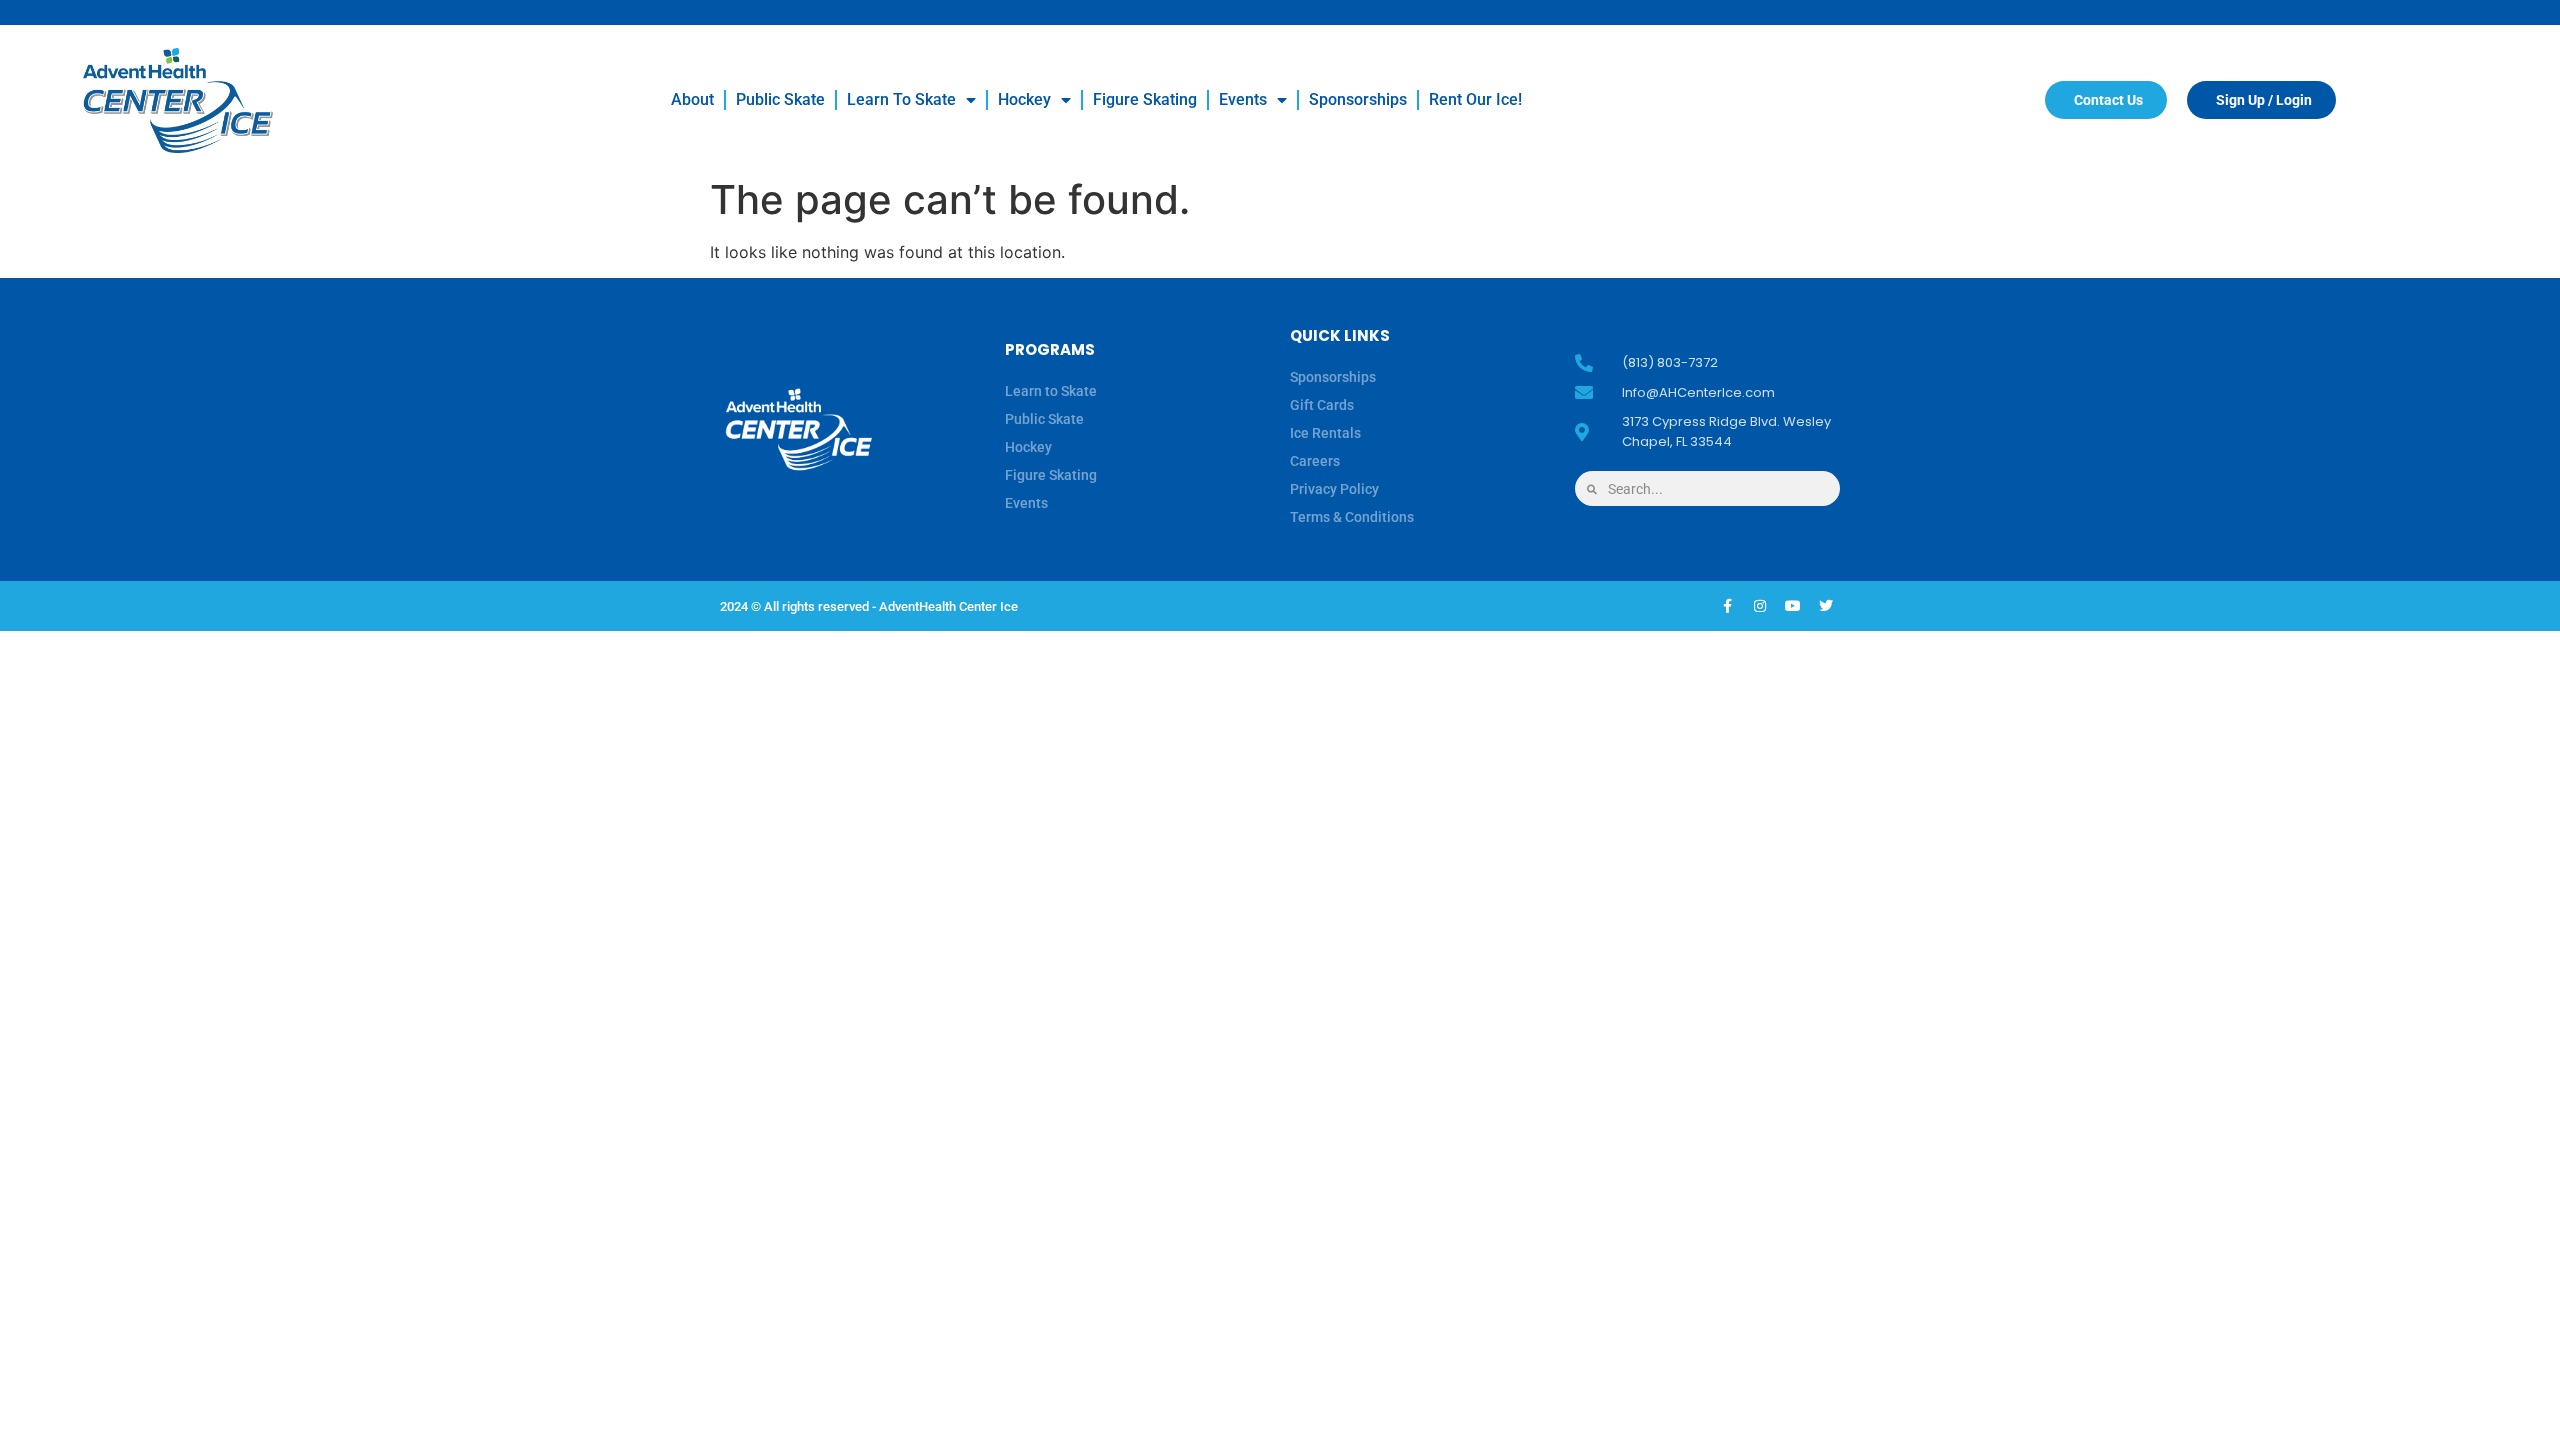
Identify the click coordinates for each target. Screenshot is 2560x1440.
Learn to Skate (901, 99)
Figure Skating (1145, 99)
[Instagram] (1760, 606)
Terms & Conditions (1352, 517)
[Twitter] (1826, 606)
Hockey (1024, 99)
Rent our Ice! (1475, 99)
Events (1243, 99)
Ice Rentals (1325, 433)
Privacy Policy (1334, 489)
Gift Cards (1322, 405)
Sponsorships (1358, 99)
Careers (1315, 461)
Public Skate (780, 99)
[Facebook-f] (1727, 606)
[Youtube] (1793, 606)
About (692, 99)
